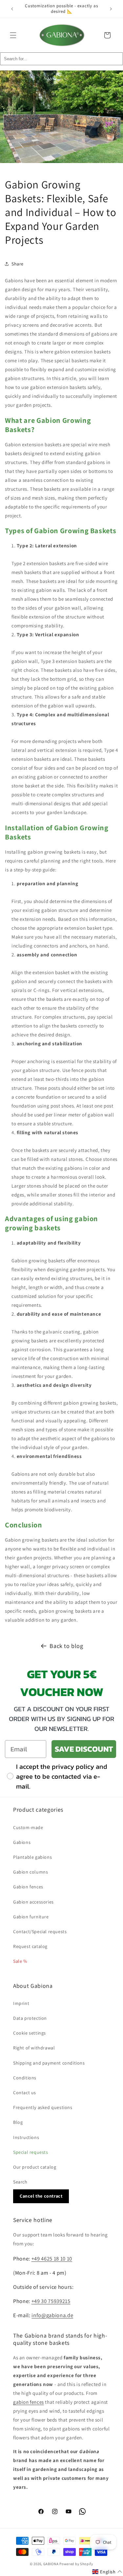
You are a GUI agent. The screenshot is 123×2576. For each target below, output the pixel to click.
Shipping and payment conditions (49, 2063)
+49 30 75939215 (51, 2301)
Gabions (22, 1842)
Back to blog (66, 1646)
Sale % (20, 1961)
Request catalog (30, 1946)
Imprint (21, 2003)
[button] (13, 35)
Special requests (31, 2152)
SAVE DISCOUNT (84, 1749)
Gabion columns (31, 1872)
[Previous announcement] (12, 9)
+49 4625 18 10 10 (52, 2259)
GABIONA (51, 2564)
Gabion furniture (31, 1917)
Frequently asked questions (43, 2107)
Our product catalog (35, 2167)
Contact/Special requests (40, 1932)
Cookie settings (30, 2033)
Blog (18, 2122)
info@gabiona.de (52, 2315)
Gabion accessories (33, 1902)
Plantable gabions (32, 1857)
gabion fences (29, 2402)
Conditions (25, 2078)
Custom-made (28, 1827)
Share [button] (18, 264)
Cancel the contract (41, 2196)
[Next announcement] (111, 9)
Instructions (26, 2137)
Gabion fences (28, 1887)
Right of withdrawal (34, 2048)
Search (20, 2182)
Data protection (30, 2018)
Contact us (25, 2093)
